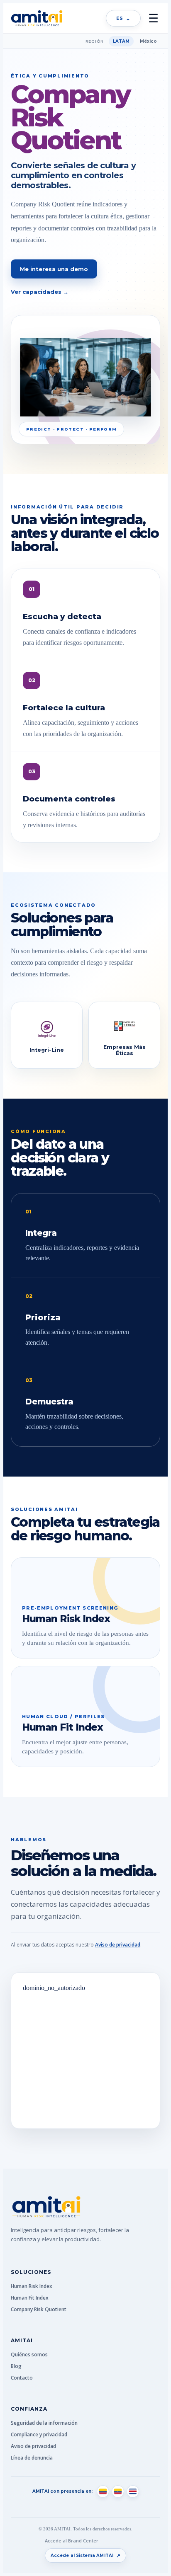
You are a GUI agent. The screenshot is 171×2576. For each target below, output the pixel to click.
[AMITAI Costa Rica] (133, 2491)
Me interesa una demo (54, 269)
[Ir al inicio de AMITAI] (37, 18)
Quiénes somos (29, 2354)
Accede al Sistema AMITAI (86, 2555)
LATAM (121, 41)
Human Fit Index (30, 2298)
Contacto (22, 2378)
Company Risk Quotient (39, 2309)
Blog (16, 2366)
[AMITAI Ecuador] (118, 2491)
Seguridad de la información (44, 2423)
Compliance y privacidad (39, 2434)
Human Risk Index (32, 2286)
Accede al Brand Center (72, 2541)
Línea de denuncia (32, 2458)
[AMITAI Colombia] (103, 2491)
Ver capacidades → (40, 292)
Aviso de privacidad (118, 1945)
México (148, 41)
